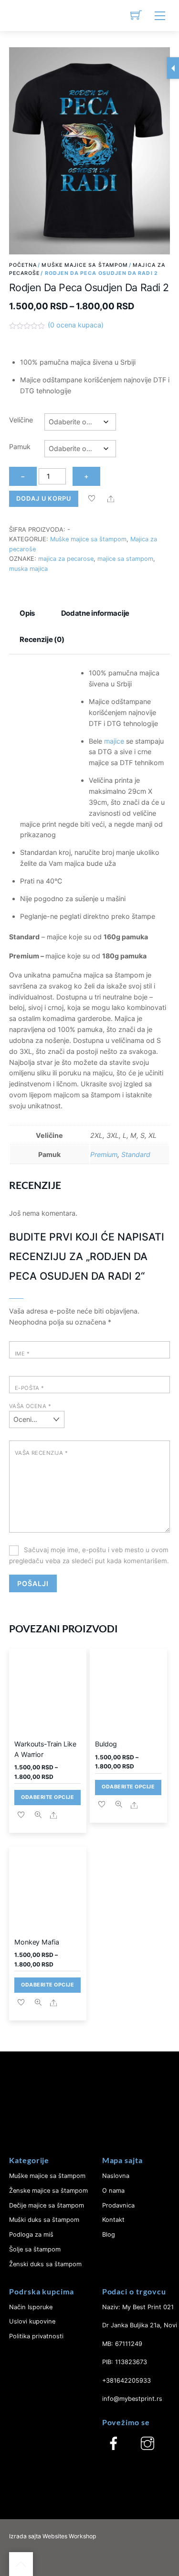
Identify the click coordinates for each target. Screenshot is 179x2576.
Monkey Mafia (37, 1942)
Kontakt (113, 2220)
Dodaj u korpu (44, 499)
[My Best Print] (21, 16)
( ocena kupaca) (76, 325)
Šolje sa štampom (35, 2249)
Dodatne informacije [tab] (95, 613)
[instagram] (147, 2444)
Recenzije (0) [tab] (42, 639)
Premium (104, 1154)
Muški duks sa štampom (44, 2220)
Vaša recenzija (41, 1453)
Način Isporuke (31, 2307)
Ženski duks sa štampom (45, 2264)
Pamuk (20, 447)
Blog (109, 2234)
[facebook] (114, 2444)
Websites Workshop (69, 2536)
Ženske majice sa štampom (48, 2191)
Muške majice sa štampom (85, 265)
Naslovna (116, 2176)
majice (114, 741)
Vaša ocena (30, 1406)
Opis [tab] (27, 613)
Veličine (21, 420)
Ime (22, 1354)
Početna (23, 265)
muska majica (28, 569)
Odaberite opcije (48, 1797)
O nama (113, 2191)
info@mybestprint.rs (132, 2399)
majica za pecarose (66, 559)
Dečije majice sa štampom (47, 2205)
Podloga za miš (31, 2234)
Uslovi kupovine (32, 2321)
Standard (136, 1154)
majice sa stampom (125, 559)
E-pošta (30, 1388)
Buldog (106, 1744)
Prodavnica (118, 2205)
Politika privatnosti (36, 2336)
